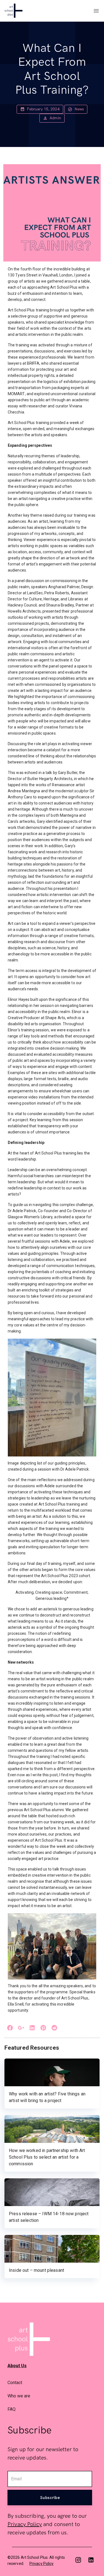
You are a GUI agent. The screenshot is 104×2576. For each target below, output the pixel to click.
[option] (52, 2382)
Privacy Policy (25, 2524)
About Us (17, 2366)
